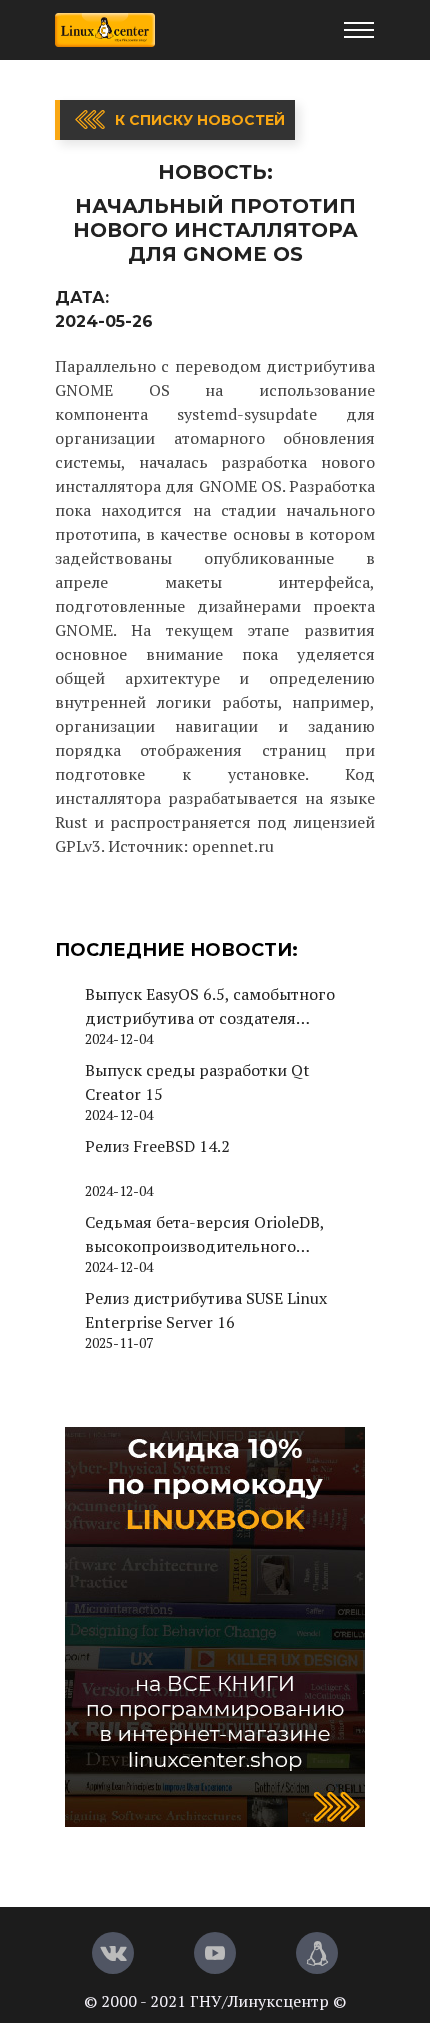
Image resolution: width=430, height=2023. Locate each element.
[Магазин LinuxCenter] (317, 1953)
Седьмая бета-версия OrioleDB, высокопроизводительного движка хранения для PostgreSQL (215, 1234)
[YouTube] (215, 1953)
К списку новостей (200, 120)
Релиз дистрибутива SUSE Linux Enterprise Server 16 (206, 1310)
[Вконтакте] (113, 1953)
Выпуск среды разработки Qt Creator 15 (197, 1082)
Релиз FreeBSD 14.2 (157, 1146)
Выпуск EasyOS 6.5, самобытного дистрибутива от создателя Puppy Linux (210, 1006)
